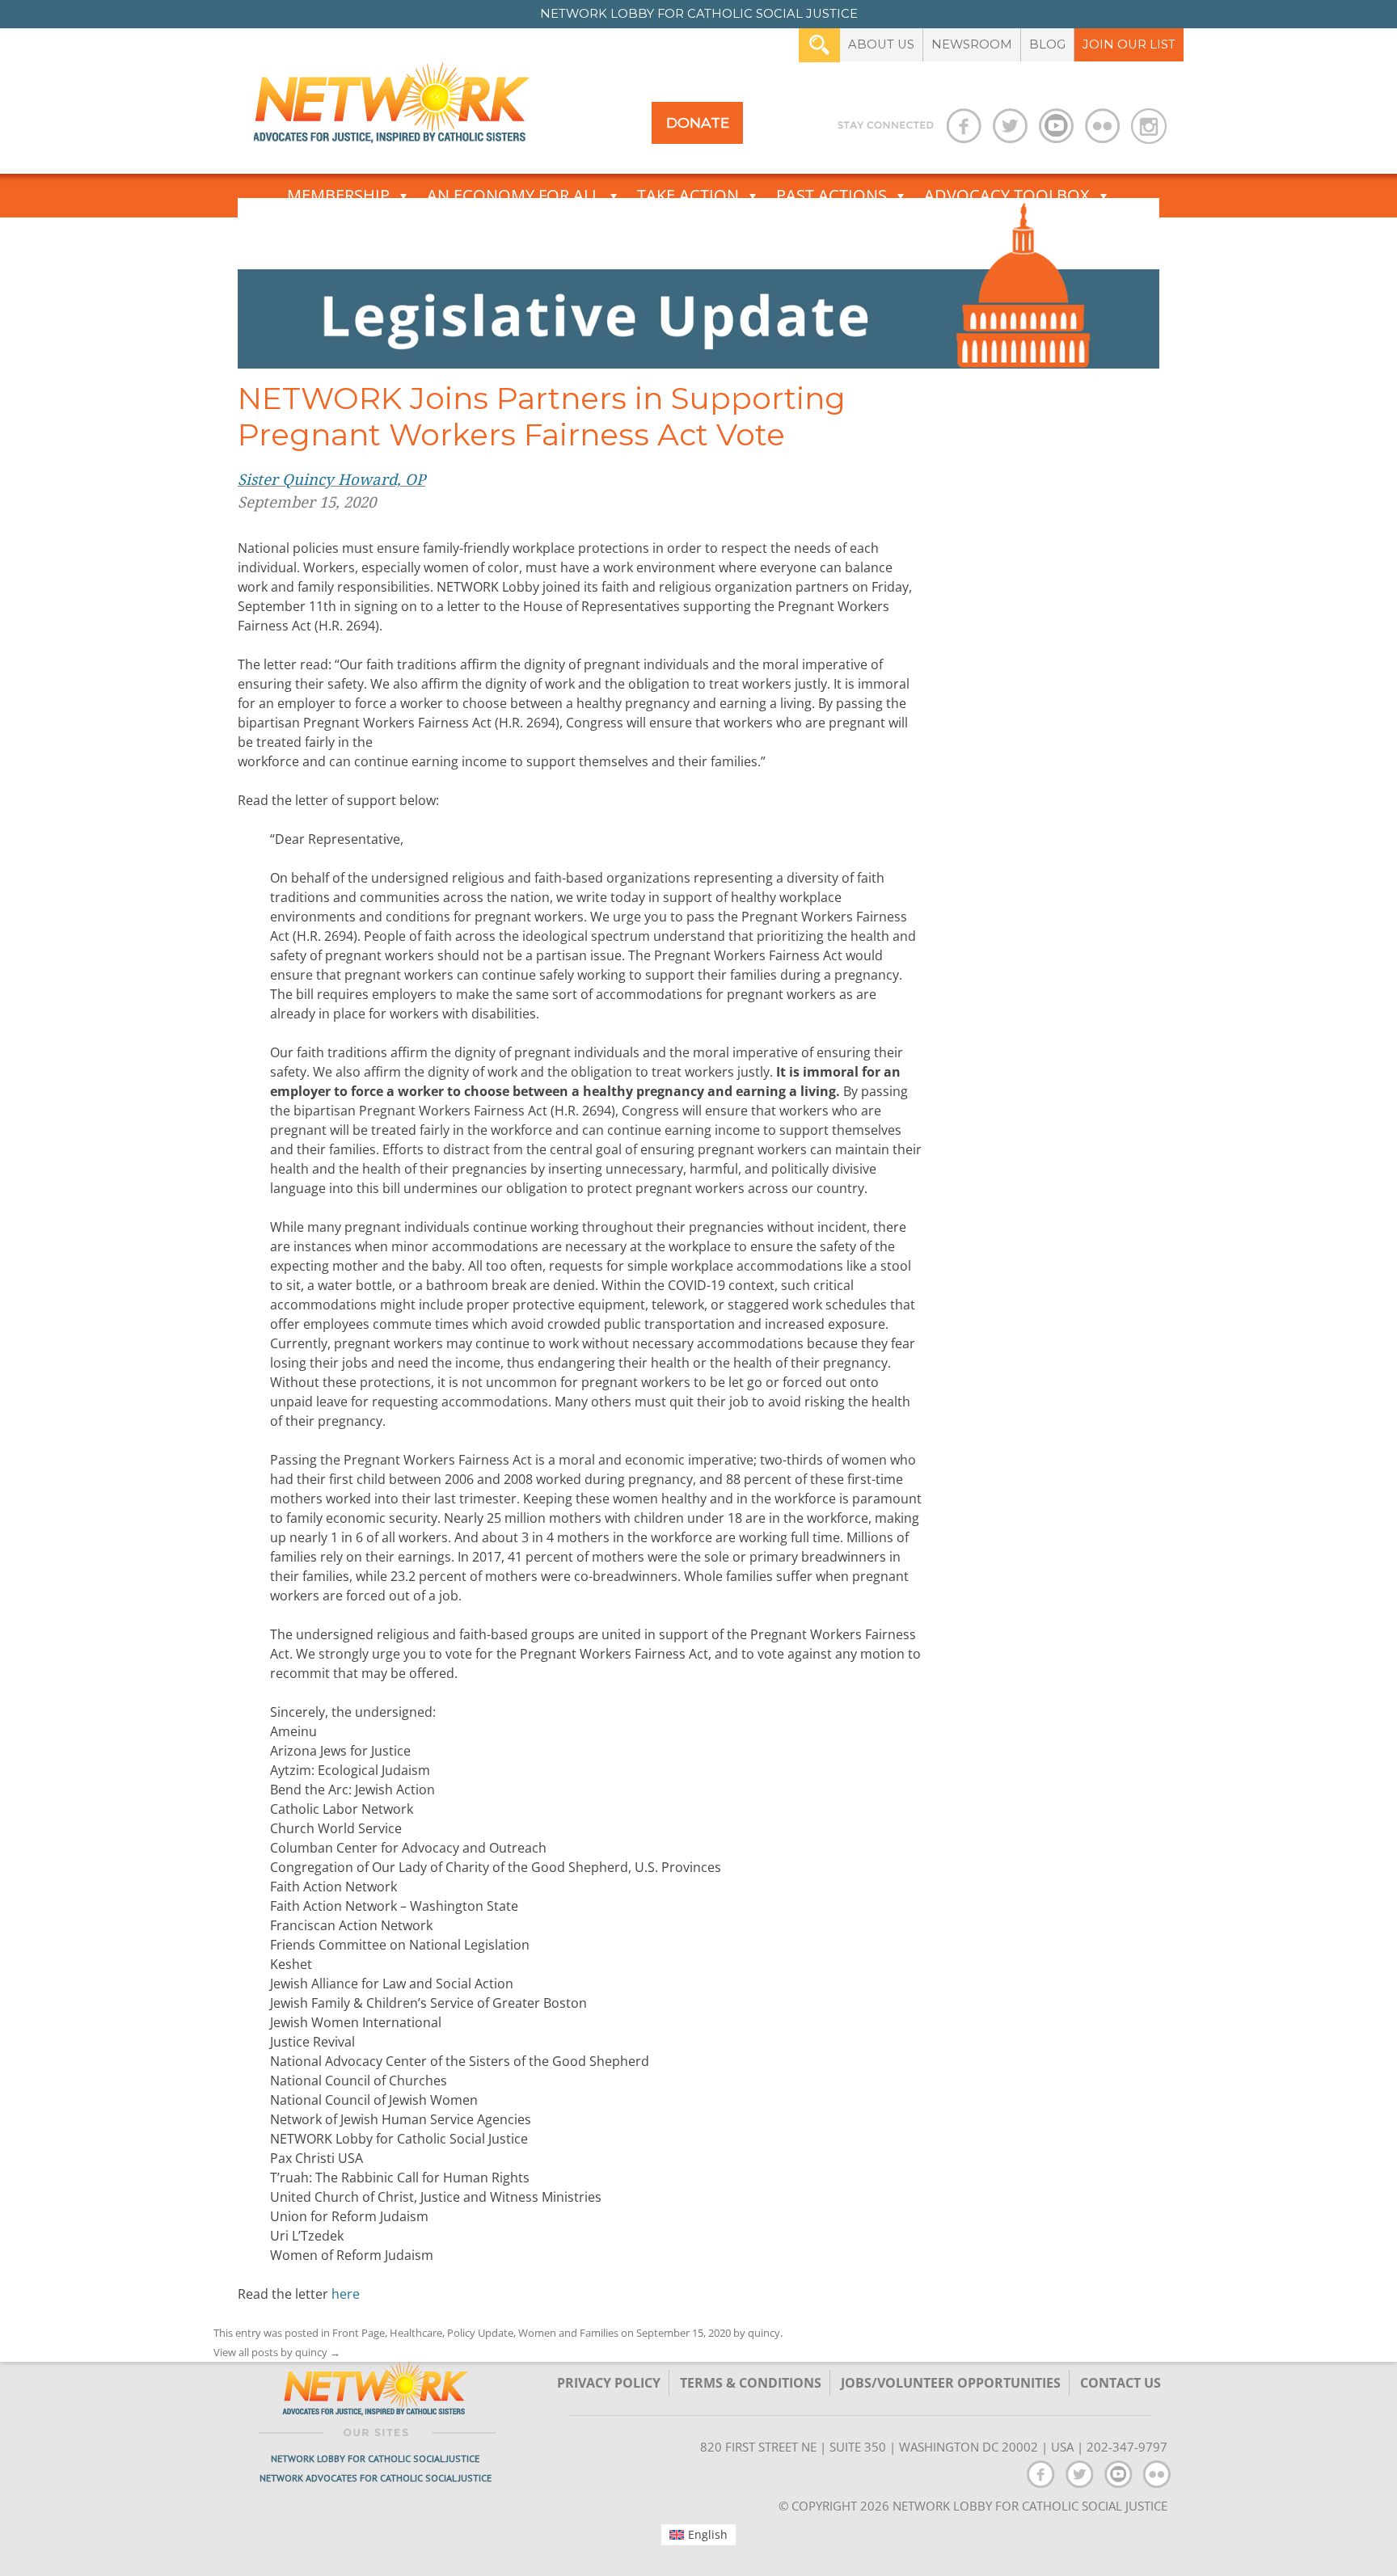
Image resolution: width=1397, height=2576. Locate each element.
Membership (338, 195)
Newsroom (972, 44)
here (346, 2294)
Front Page (359, 2333)
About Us (881, 44)
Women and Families (568, 2333)
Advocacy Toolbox (1007, 195)
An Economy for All (513, 195)
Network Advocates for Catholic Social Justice (376, 2478)
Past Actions (831, 195)
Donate (698, 122)
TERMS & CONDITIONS (751, 2383)
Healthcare (416, 2333)
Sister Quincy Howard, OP (331, 480)
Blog (1047, 44)
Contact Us (1121, 2383)
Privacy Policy (609, 2383)
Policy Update (480, 2333)
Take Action (688, 195)
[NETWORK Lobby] (391, 108)
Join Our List (1129, 44)
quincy (764, 2333)
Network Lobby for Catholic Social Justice (375, 2458)
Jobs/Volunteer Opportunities (951, 2383)
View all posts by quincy (277, 2352)
